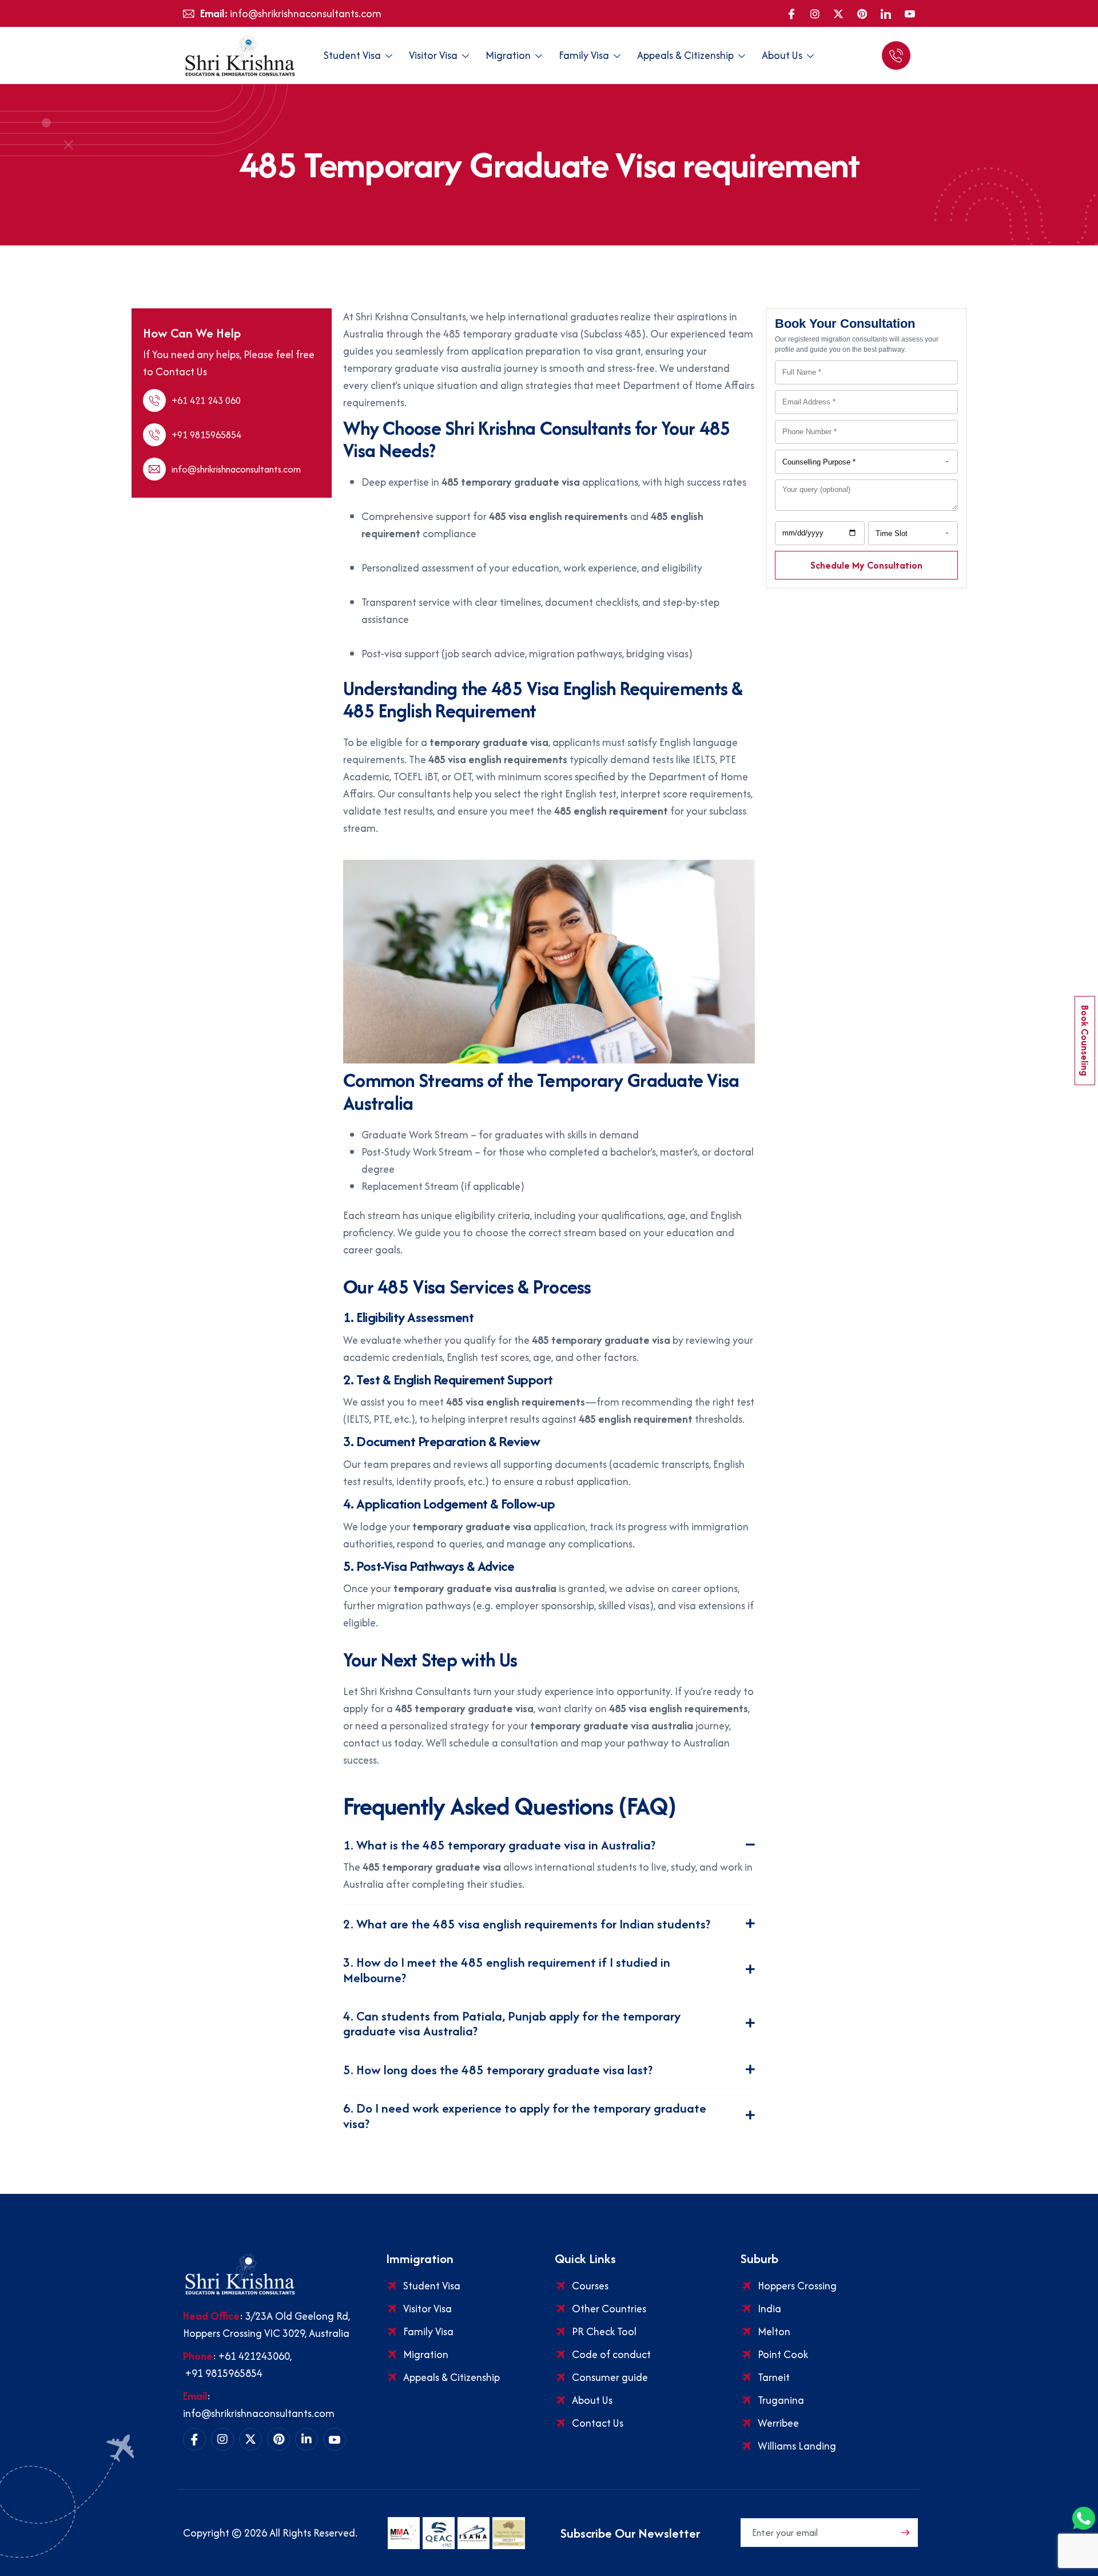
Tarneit (774, 2377)
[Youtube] (910, 14)
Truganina (781, 2400)
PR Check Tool (604, 2331)
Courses (590, 2286)
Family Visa (584, 55)
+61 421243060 (254, 2356)
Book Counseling (1085, 1041)
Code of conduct (611, 2354)
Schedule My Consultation (866, 565)
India (769, 2309)
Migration (508, 55)
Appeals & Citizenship (685, 55)
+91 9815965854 (223, 2373)
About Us (782, 55)
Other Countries (609, 2309)
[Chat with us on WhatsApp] (1084, 2518)
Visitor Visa (433, 55)
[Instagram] (815, 14)
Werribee (778, 2423)
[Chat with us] (898, 55)
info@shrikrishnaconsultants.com (259, 2413)
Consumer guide (610, 2377)
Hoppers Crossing (797, 2286)
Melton (774, 2331)
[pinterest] (862, 14)
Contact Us (598, 2423)
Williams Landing (797, 2446)
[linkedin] (886, 14)
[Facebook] (791, 14)
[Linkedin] (307, 2439)
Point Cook (783, 2354)
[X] (838, 14)
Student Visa (352, 55)
